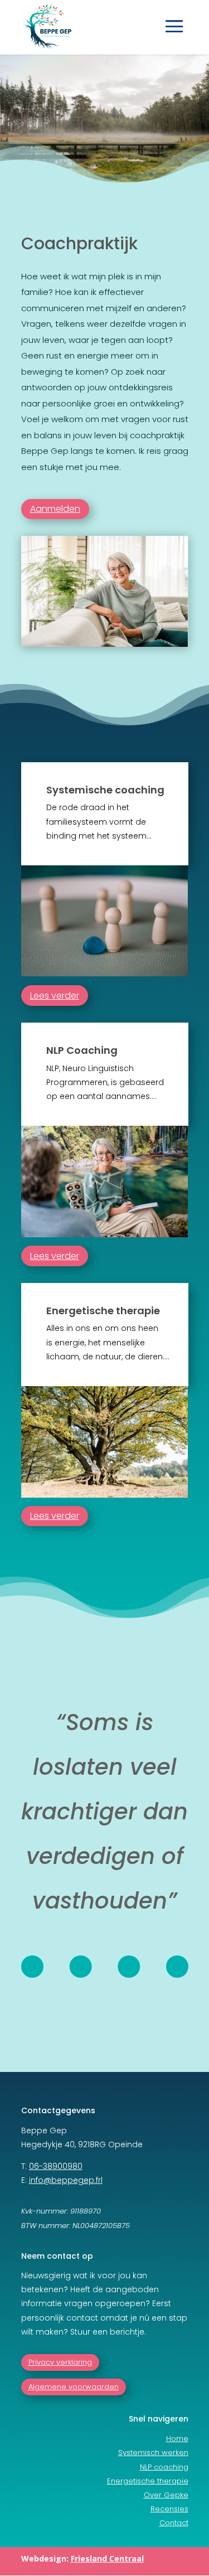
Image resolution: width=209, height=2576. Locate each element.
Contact (174, 2523)
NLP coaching (164, 2467)
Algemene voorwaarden (74, 2387)
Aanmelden (55, 509)
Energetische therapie (148, 2481)
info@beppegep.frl (66, 2180)
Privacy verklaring (60, 2362)
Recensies (169, 2509)
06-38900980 (56, 2166)
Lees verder (55, 996)
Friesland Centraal (107, 2558)
